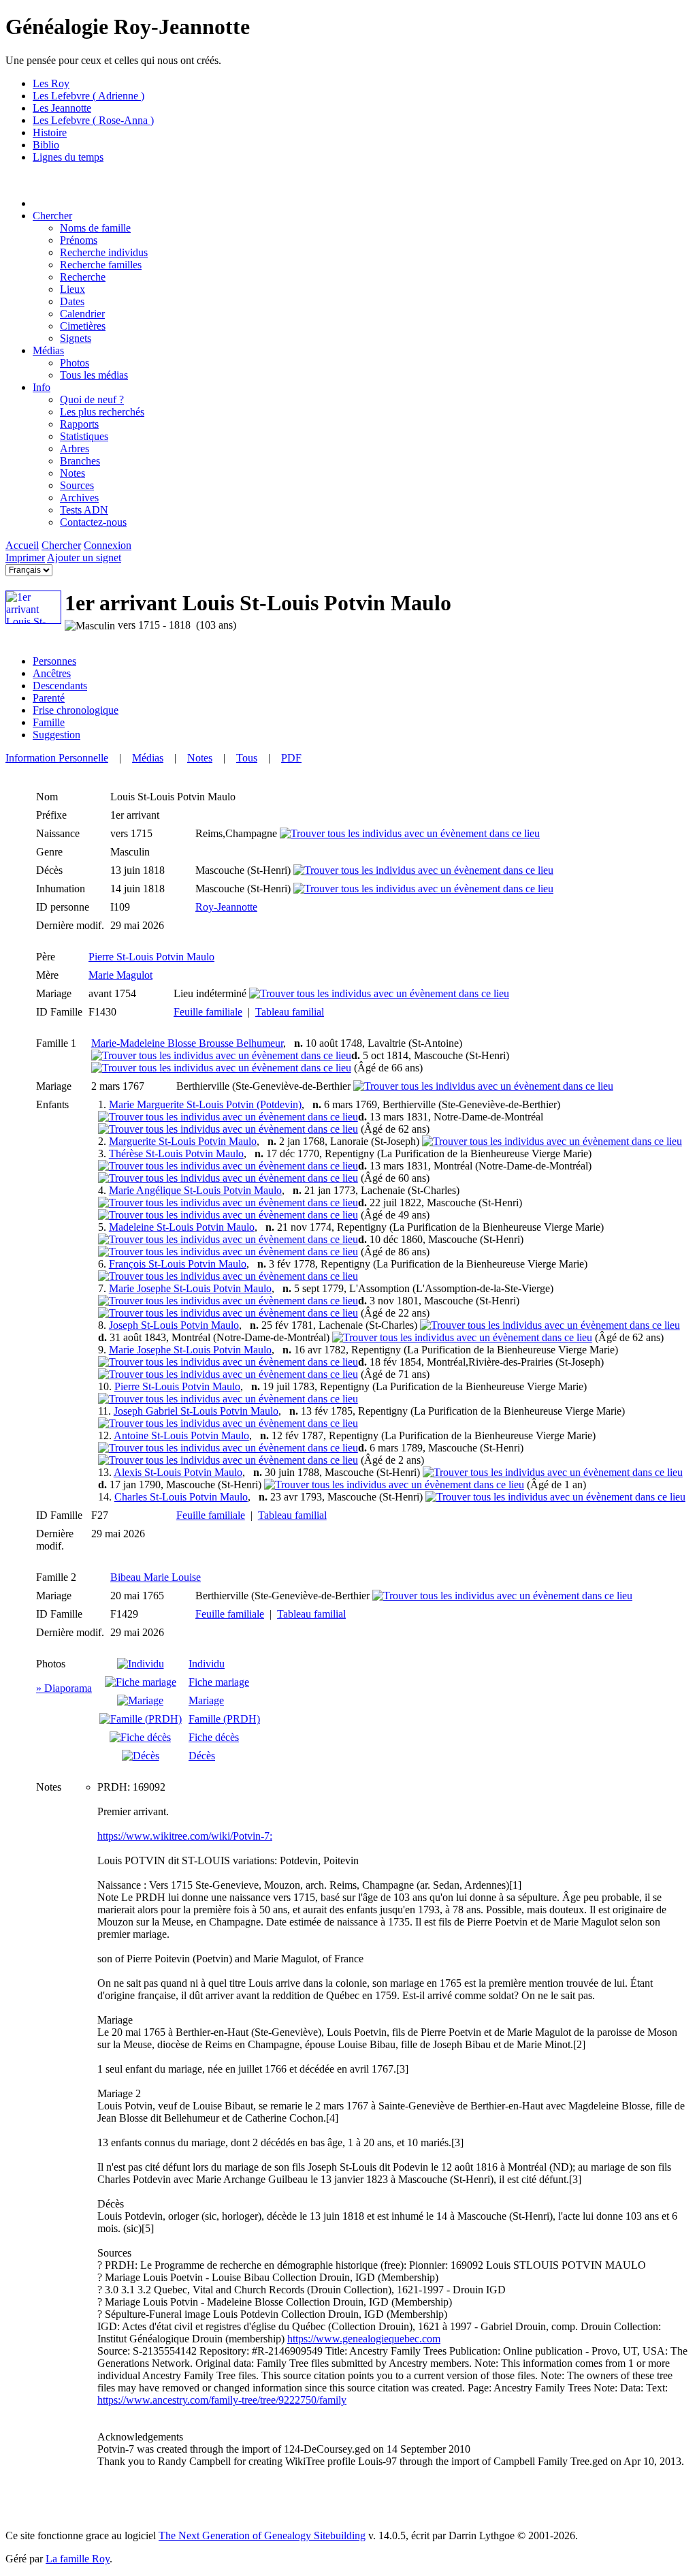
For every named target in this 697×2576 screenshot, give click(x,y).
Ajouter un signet (84, 557)
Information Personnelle (57, 758)
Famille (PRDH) (224, 1719)
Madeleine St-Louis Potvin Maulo (182, 1227)
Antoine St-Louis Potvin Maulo (181, 1435)
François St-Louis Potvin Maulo (178, 1264)
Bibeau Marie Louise (156, 1577)
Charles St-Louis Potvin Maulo (181, 1497)
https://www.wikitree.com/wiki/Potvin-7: (185, 1836)
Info (42, 387)
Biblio (46, 145)
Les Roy (51, 83)
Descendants (60, 686)
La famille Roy (78, 2559)
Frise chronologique (76, 710)
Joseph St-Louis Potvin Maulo (174, 1325)
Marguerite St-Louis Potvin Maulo (183, 1141)
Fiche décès (214, 1737)
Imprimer (25, 557)
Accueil (22, 545)
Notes (200, 758)
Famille (49, 722)
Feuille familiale (208, 1012)
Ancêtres (52, 673)
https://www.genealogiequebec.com (364, 2339)
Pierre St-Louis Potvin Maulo (151, 957)
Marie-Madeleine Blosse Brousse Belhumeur (187, 1043)
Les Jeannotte (62, 108)
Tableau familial (290, 1012)
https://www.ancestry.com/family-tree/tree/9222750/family (222, 2400)
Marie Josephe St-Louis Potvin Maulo (190, 1288)
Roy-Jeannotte (226, 907)
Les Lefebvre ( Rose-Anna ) (93, 120)
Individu (207, 1664)
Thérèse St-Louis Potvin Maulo (176, 1153)
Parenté (49, 698)
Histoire (50, 132)
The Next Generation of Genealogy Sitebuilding (262, 2535)
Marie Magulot (120, 975)
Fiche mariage (219, 1682)
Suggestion (56, 735)
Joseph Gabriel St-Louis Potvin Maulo (196, 1411)
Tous (247, 758)
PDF (291, 758)
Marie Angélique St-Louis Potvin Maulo (195, 1190)
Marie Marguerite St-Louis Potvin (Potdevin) (205, 1104)
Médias (48, 350)
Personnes (54, 661)
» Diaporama (64, 1688)
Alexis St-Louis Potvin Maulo (178, 1472)
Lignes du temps (68, 157)
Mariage (206, 1700)
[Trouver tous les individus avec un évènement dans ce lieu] (410, 833)
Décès (202, 1756)
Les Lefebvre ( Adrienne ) (88, 96)
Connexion (108, 545)
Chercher (52, 216)
